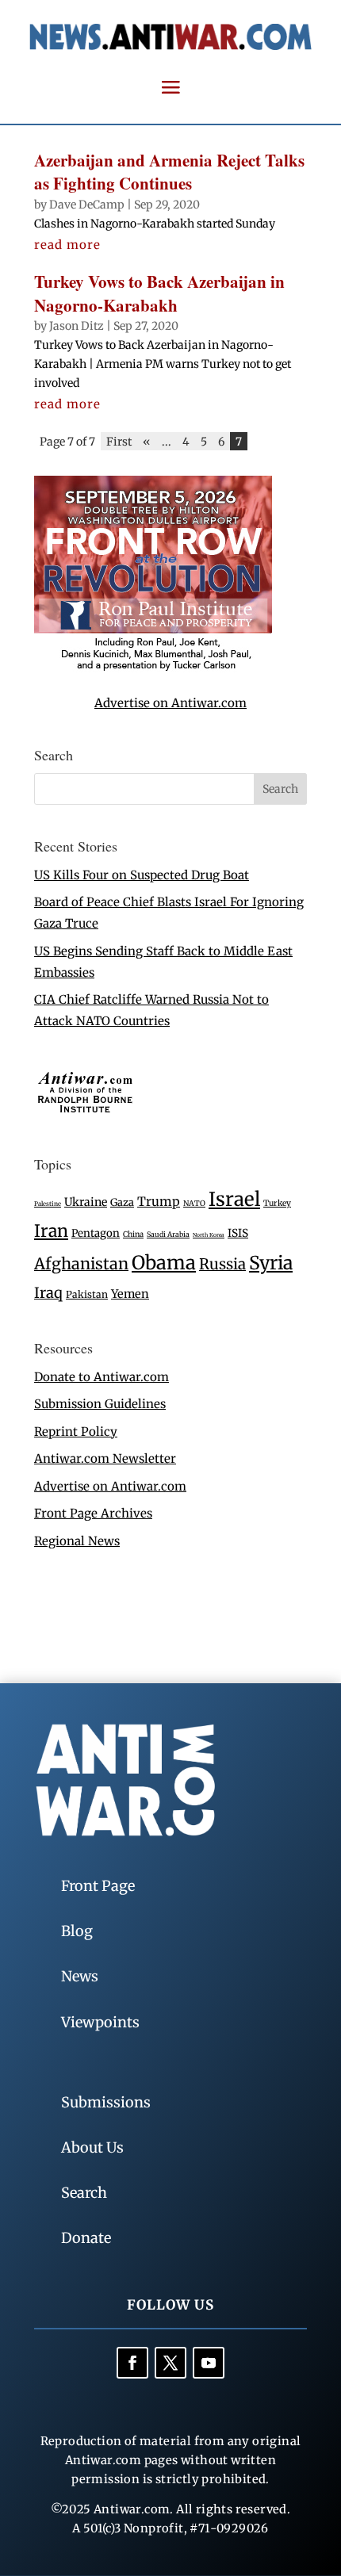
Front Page (98, 1886)
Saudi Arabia (168, 1234)
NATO (194, 1204)
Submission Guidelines (100, 1404)
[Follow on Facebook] (132, 2363)
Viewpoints (100, 2022)
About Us (92, 2147)
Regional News (77, 1541)
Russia (222, 1264)
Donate (86, 2238)
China (133, 1234)
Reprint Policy (76, 1432)
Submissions (106, 2102)
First (119, 441)
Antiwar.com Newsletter (105, 1458)
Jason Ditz (77, 326)
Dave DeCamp (87, 205)
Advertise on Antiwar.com (170, 703)
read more (67, 245)
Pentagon (96, 1233)
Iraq (48, 1293)
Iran (51, 1231)
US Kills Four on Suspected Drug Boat (142, 875)
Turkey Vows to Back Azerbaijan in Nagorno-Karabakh (159, 293)
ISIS (238, 1233)
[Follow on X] (170, 2363)
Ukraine (86, 1202)
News (80, 1976)
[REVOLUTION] (153, 668)
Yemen (130, 1294)
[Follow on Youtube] (209, 2363)
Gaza (122, 1202)
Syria (271, 1263)
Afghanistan (81, 1263)
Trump (159, 1202)
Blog (77, 1931)
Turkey (277, 1203)
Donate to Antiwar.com (102, 1377)
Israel (234, 1199)
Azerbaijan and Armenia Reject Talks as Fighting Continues (169, 172)
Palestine (48, 1204)
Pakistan (87, 1294)
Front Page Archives (93, 1513)
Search (84, 2193)
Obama (164, 1263)
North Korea (209, 1235)
